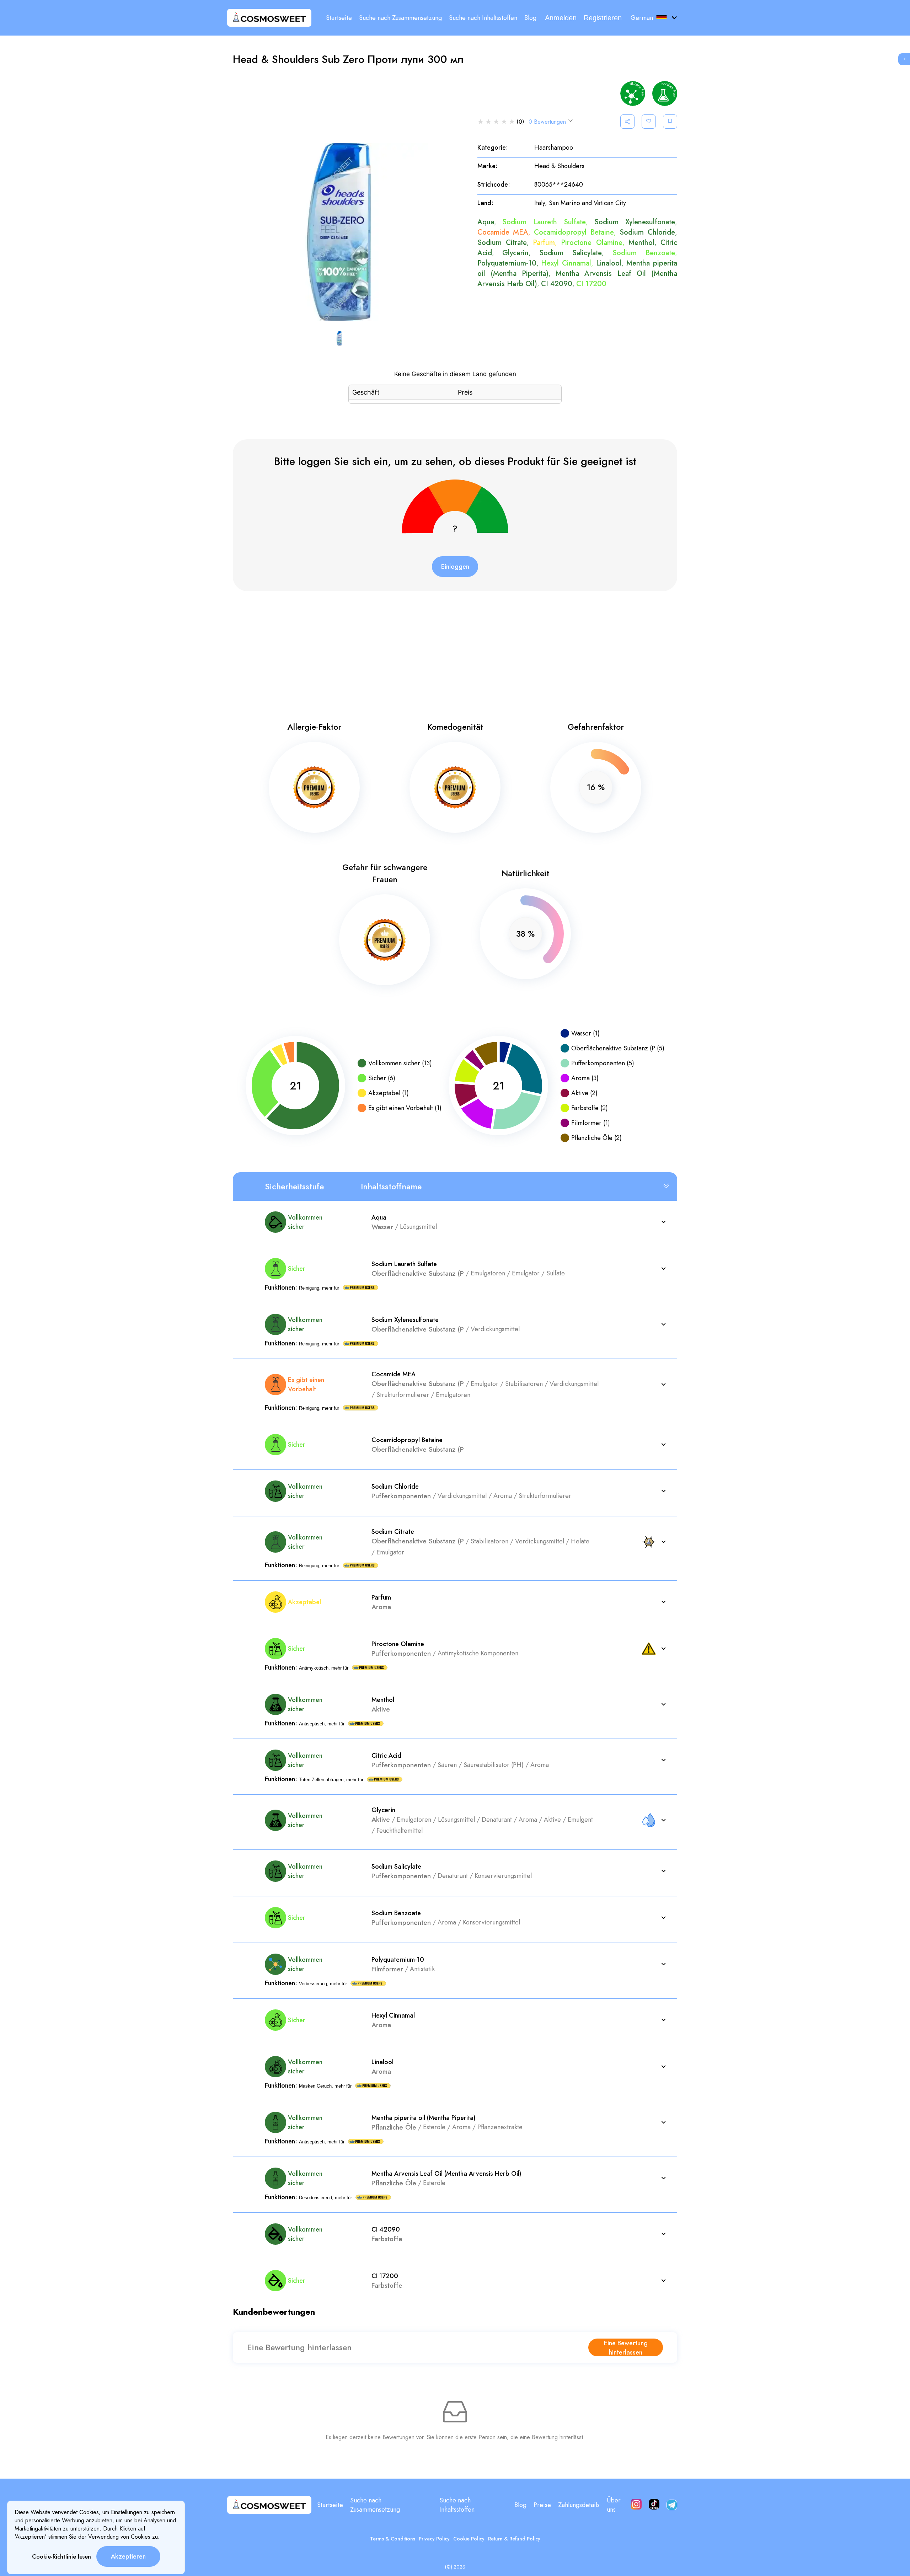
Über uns (614, 2505)
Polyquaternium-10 (507, 263)
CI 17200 (591, 284)
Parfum (544, 243)
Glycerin (515, 253)
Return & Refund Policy (514, 2539)
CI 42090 (557, 284)
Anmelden (561, 18)
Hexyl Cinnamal (566, 263)
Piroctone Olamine (591, 243)
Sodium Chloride (647, 232)
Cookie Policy (469, 2539)
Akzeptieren (128, 2556)
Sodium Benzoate (644, 253)
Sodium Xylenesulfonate (635, 222)
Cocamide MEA (503, 232)
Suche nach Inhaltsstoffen (483, 18)
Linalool (609, 263)
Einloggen (455, 567)
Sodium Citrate (502, 243)
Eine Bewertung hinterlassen (626, 2347)
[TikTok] (654, 2505)
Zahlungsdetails (579, 2505)
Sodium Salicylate (571, 253)
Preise (542, 2505)
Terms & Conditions (393, 2539)
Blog (530, 18)
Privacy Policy (434, 2539)
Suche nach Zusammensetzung (400, 18)
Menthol (641, 243)
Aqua (486, 222)
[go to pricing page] (905, 59)
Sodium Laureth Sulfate (544, 222)
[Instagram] (636, 2505)
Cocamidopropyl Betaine (574, 232)
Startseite (339, 18)
